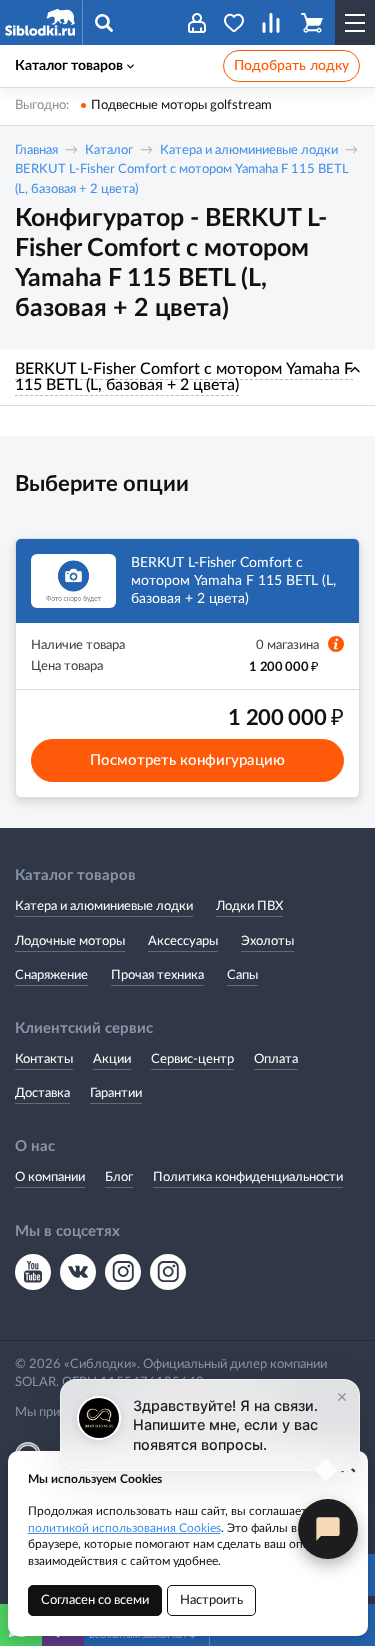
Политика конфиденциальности (248, 1177)
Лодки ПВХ (249, 906)
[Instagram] (123, 1272)
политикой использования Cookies (124, 1528)
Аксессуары (183, 941)
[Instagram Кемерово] (168, 1272)
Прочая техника (157, 975)
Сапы (242, 975)
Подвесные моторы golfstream (181, 105)
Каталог (109, 150)
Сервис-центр (192, 1059)
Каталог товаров (69, 66)
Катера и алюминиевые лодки (249, 150)
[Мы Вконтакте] (78, 1272)
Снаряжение (51, 975)
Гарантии (116, 1093)
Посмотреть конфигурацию (187, 760)
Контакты (44, 1059)
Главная (36, 150)
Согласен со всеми (95, 1600)
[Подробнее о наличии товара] (336, 644)
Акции (112, 1059)
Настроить (211, 1600)
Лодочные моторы (70, 941)
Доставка (42, 1093)
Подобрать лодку (291, 66)
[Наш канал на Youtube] (33, 1272)
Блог (119, 1177)
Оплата (276, 1059)
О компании (50, 1177)
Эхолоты (267, 941)
